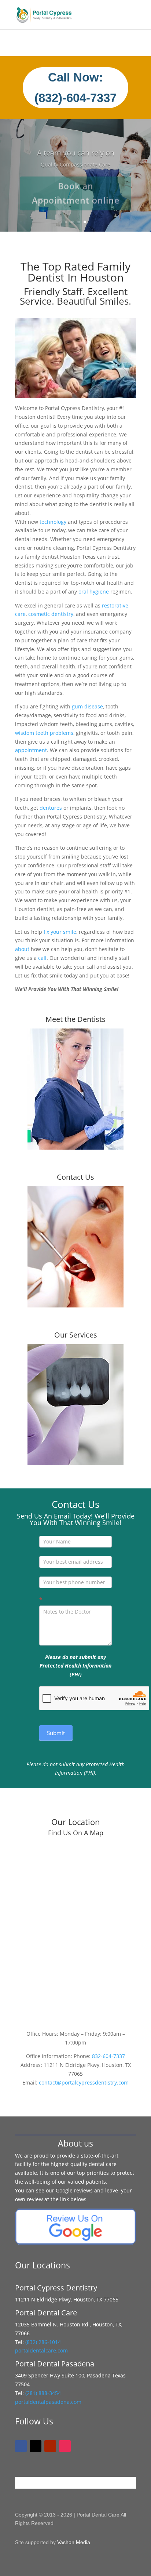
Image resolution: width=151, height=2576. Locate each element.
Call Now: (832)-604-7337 (75, 88)
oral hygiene (94, 592)
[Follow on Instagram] (65, 2446)
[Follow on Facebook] (21, 2446)
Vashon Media (74, 2542)
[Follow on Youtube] (50, 2446)
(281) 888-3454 (43, 2393)
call (42, 958)
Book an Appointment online (76, 189)
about (22, 949)
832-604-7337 (108, 2056)
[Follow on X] (36, 2446)
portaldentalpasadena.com (48, 2402)
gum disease (87, 706)
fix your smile (60, 932)
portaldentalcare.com (41, 2350)
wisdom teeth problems (44, 733)
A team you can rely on (76, 148)
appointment (31, 750)
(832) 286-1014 (43, 2342)
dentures (51, 808)
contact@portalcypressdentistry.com (84, 2082)
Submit (56, 1733)
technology (53, 522)
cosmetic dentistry (51, 614)
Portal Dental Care (98, 2515)
